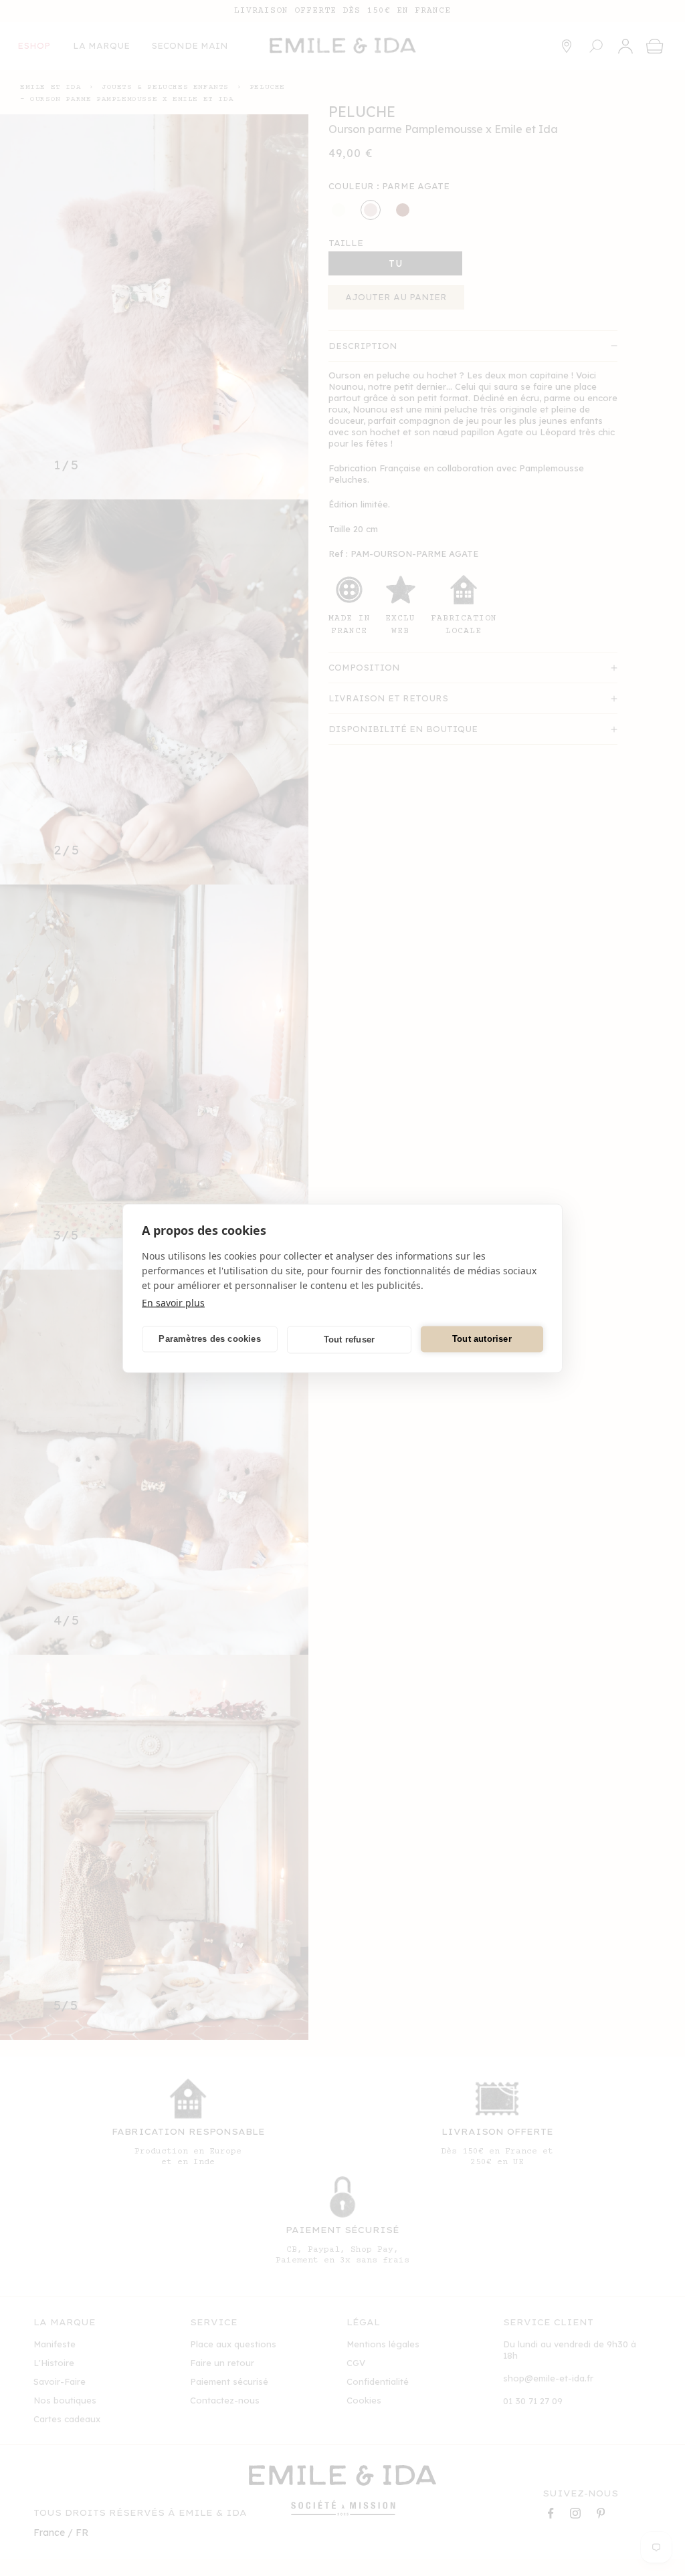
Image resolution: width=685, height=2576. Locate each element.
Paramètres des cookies (209, 1339)
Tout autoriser (482, 1339)
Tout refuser (349, 1339)
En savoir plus (173, 1302)
